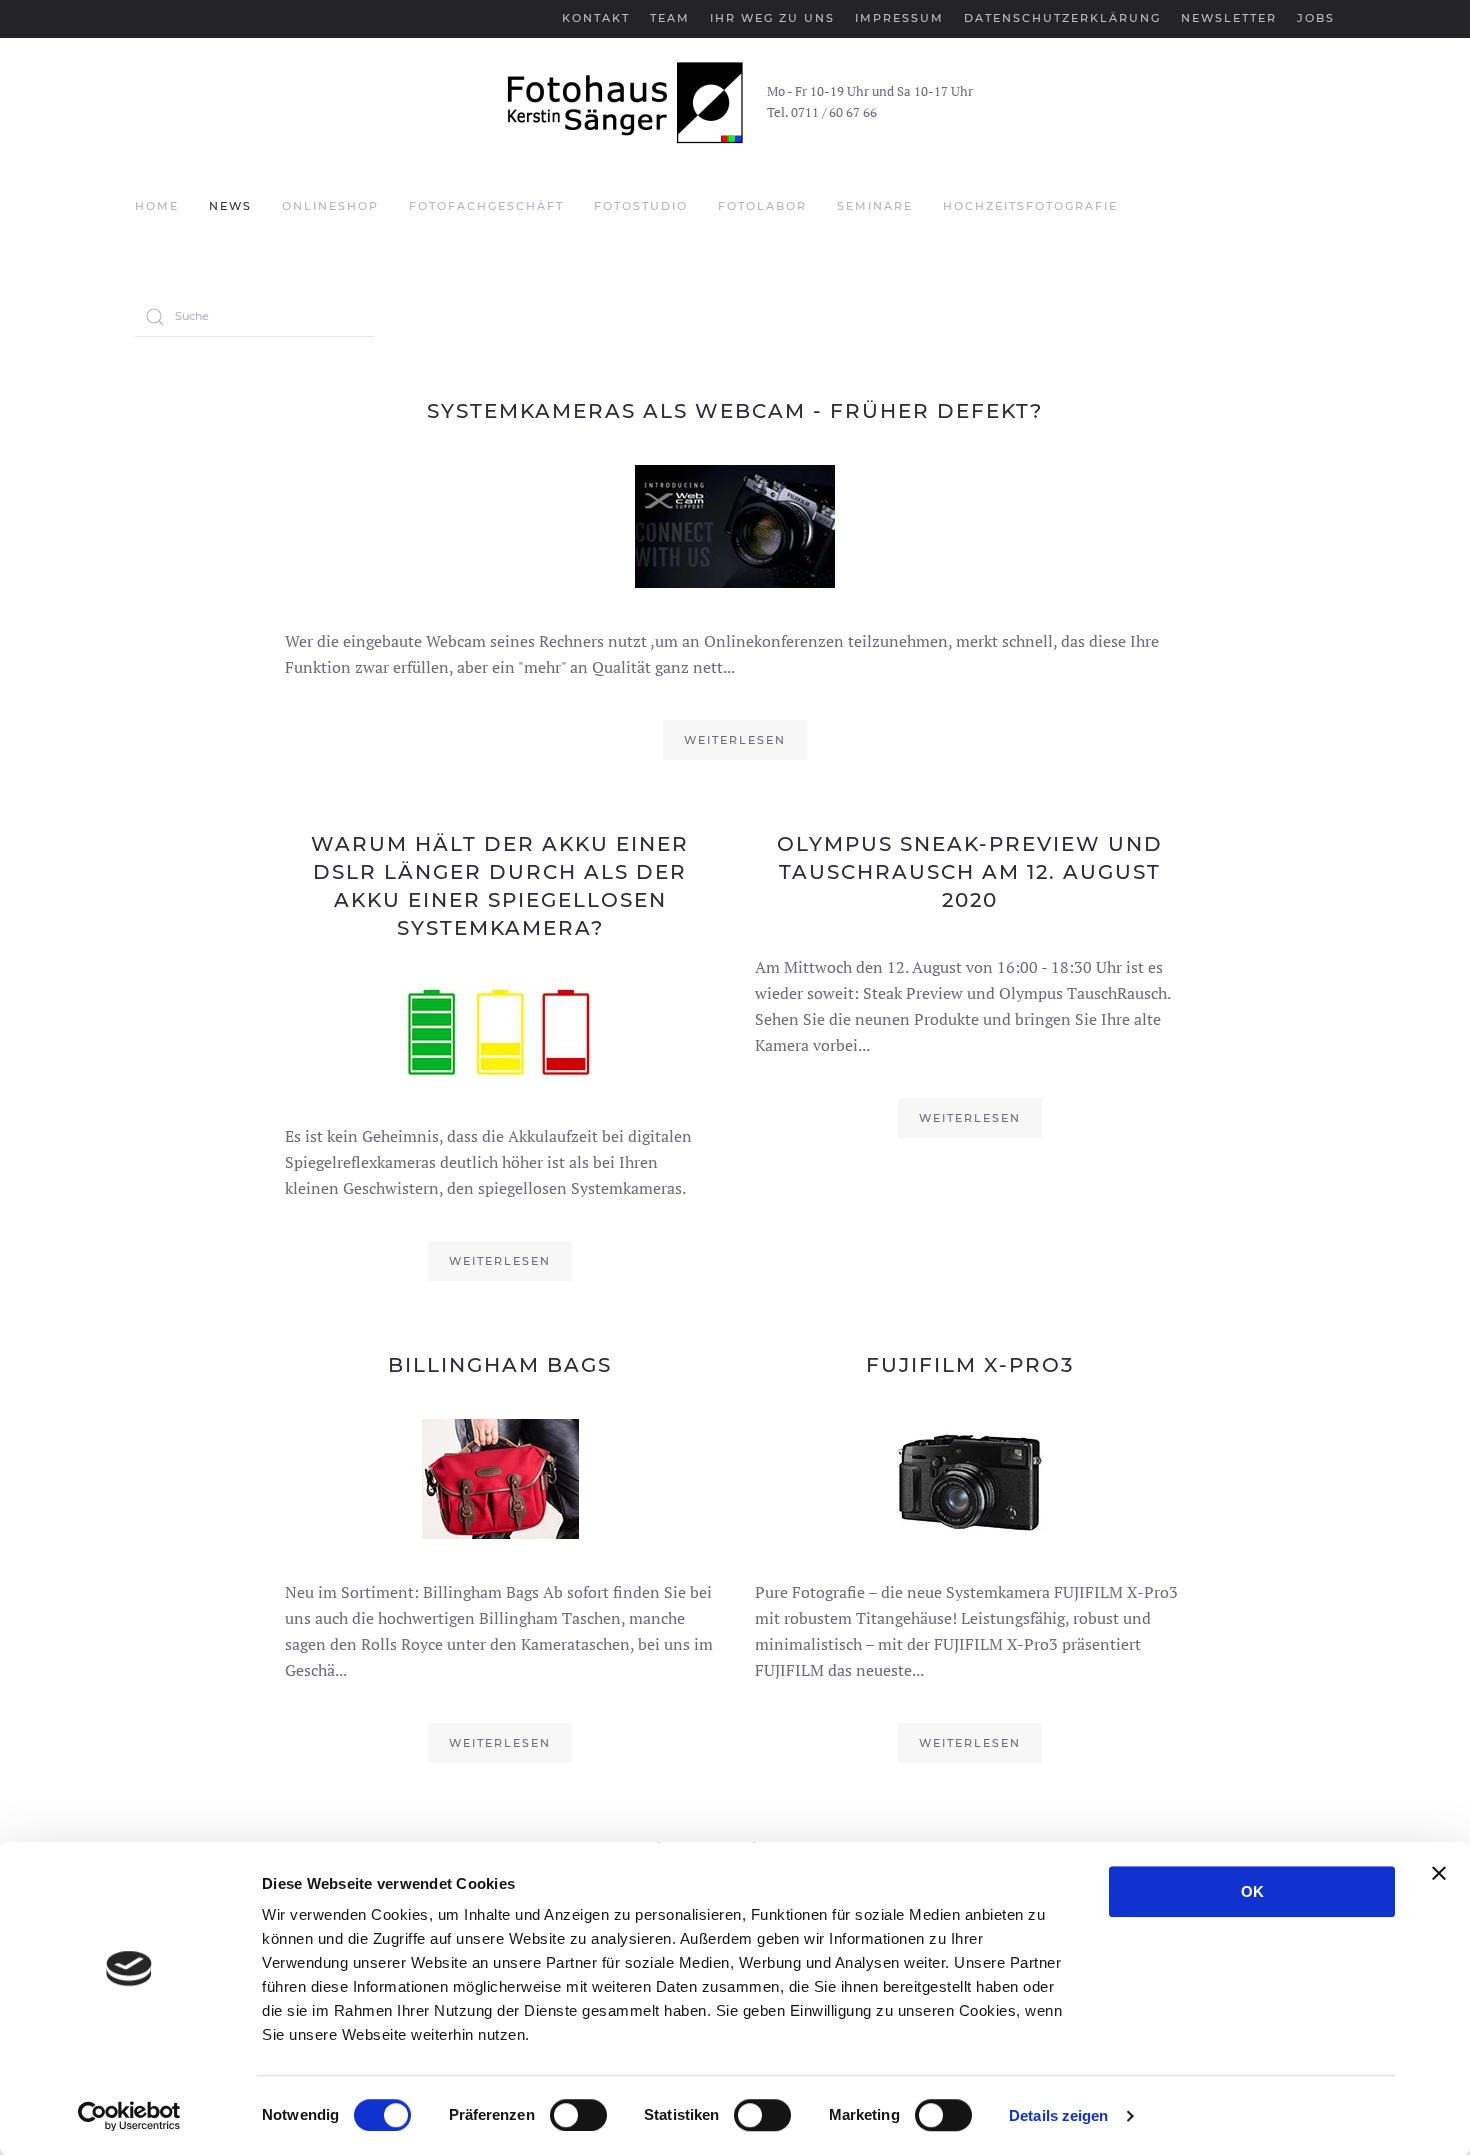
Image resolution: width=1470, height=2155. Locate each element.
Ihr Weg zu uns (772, 18)
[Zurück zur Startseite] (622, 102)
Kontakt (596, 18)
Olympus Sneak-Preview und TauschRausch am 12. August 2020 (970, 872)
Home (157, 206)
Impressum (899, 18)
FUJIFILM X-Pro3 (970, 1365)
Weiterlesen (735, 740)
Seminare (875, 206)
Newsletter (1229, 18)
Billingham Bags (500, 1365)
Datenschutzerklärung (1062, 18)
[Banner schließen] (1439, 1873)
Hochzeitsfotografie (1030, 206)
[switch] (578, 2115)
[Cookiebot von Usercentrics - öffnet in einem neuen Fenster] (129, 2116)
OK (1252, 1891)
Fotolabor (762, 206)
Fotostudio (641, 206)
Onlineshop (330, 206)
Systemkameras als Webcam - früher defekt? (735, 411)
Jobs (1316, 18)
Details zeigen (1058, 2115)
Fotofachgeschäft (486, 206)
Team (670, 18)
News (230, 206)
